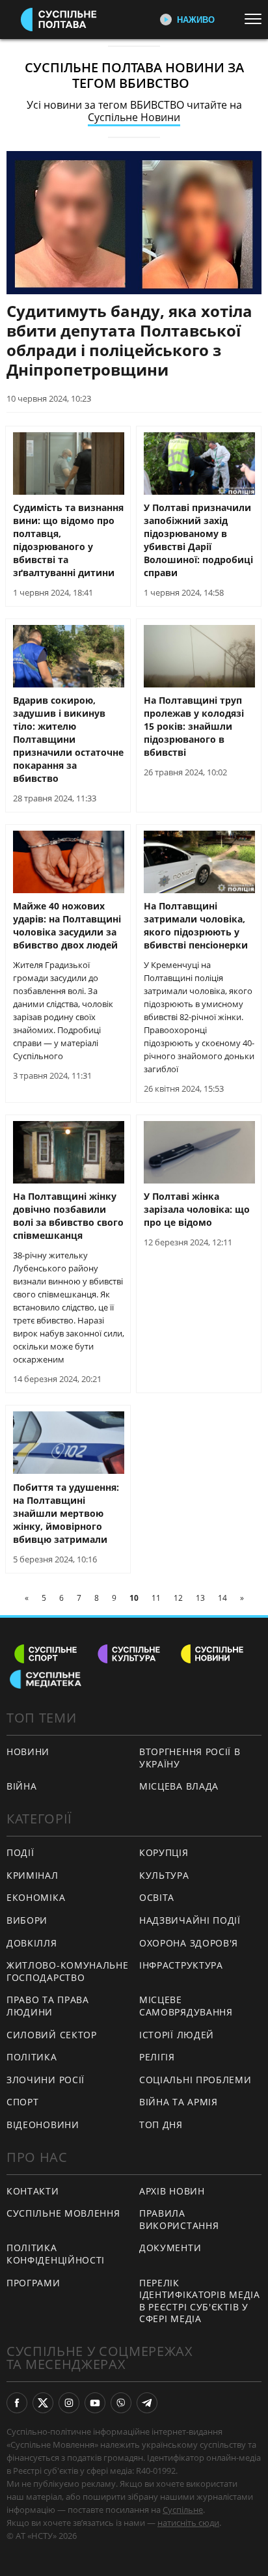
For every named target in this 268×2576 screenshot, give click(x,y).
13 (200, 1598)
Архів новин (172, 2191)
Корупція (164, 1852)
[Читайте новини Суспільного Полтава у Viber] (121, 2403)
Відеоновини (43, 2125)
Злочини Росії (46, 2080)
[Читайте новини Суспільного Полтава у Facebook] (17, 2403)
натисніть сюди (188, 2523)
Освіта (157, 1897)
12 (178, 1598)
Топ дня (161, 2125)
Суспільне (183, 2510)
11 (156, 1598)
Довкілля (32, 1943)
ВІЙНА (22, 1786)
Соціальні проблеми (195, 2080)
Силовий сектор (52, 2035)
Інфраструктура (181, 1965)
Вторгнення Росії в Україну (190, 1758)
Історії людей (177, 2035)
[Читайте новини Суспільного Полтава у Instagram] (69, 2403)
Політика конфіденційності (56, 2254)
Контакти (33, 2191)
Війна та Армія (179, 2102)
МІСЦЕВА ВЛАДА (179, 1786)
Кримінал (33, 1875)
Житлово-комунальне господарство (68, 1971)
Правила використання (179, 2219)
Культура (164, 1875)
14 (222, 1598)
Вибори (27, 1920)
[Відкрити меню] (256, 19)
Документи (170, 2248)
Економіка (36, 1897)
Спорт (23, 2102)
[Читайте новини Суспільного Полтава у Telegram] (147, 2403)
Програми (33, 2283)
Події (20, 1852)
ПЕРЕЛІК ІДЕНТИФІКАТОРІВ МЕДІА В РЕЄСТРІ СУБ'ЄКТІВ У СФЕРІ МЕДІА (200, 2301)
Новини (28, 1752)
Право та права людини (48, 2006)
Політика (32, 2057)
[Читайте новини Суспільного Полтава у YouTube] (95, 2403)
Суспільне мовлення (63, 2213)
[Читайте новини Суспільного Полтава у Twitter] (43, 2403)
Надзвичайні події (190, 1920)
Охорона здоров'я (189, 1943)
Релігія (157, 2057)
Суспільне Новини (134, 117)
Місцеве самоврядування (186, 2006)
